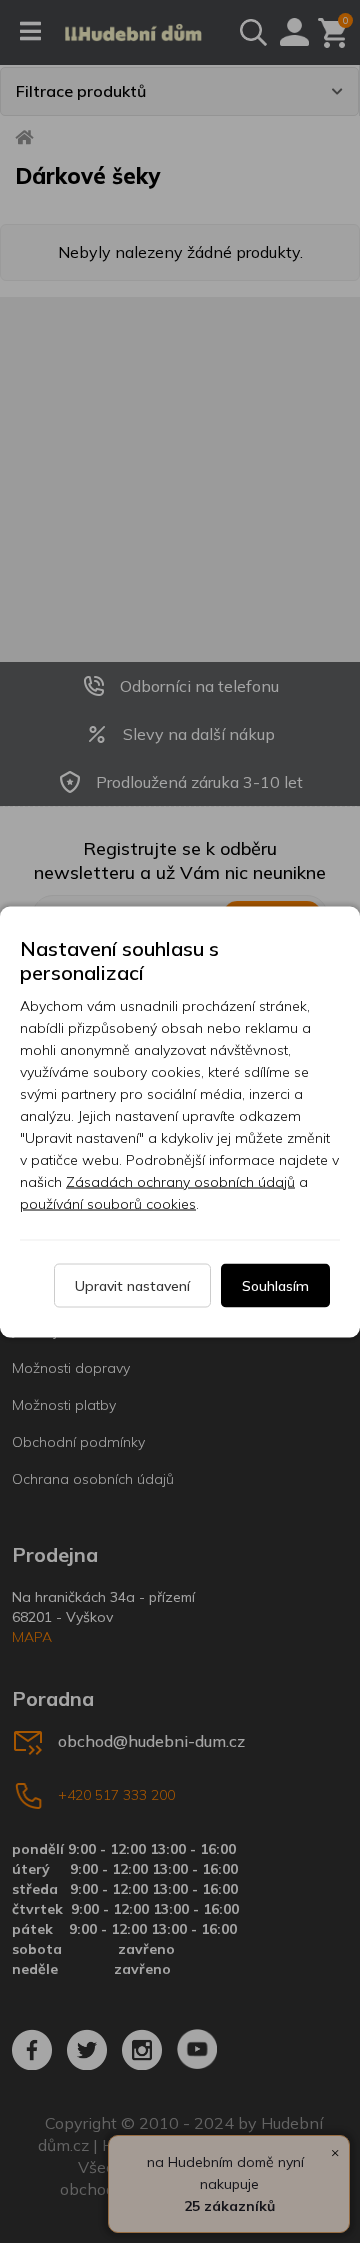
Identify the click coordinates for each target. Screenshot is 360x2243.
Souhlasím (275, 1285)
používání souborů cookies (108, 1203)
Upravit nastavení (132, 1285)
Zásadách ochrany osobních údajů (180, 1181)
